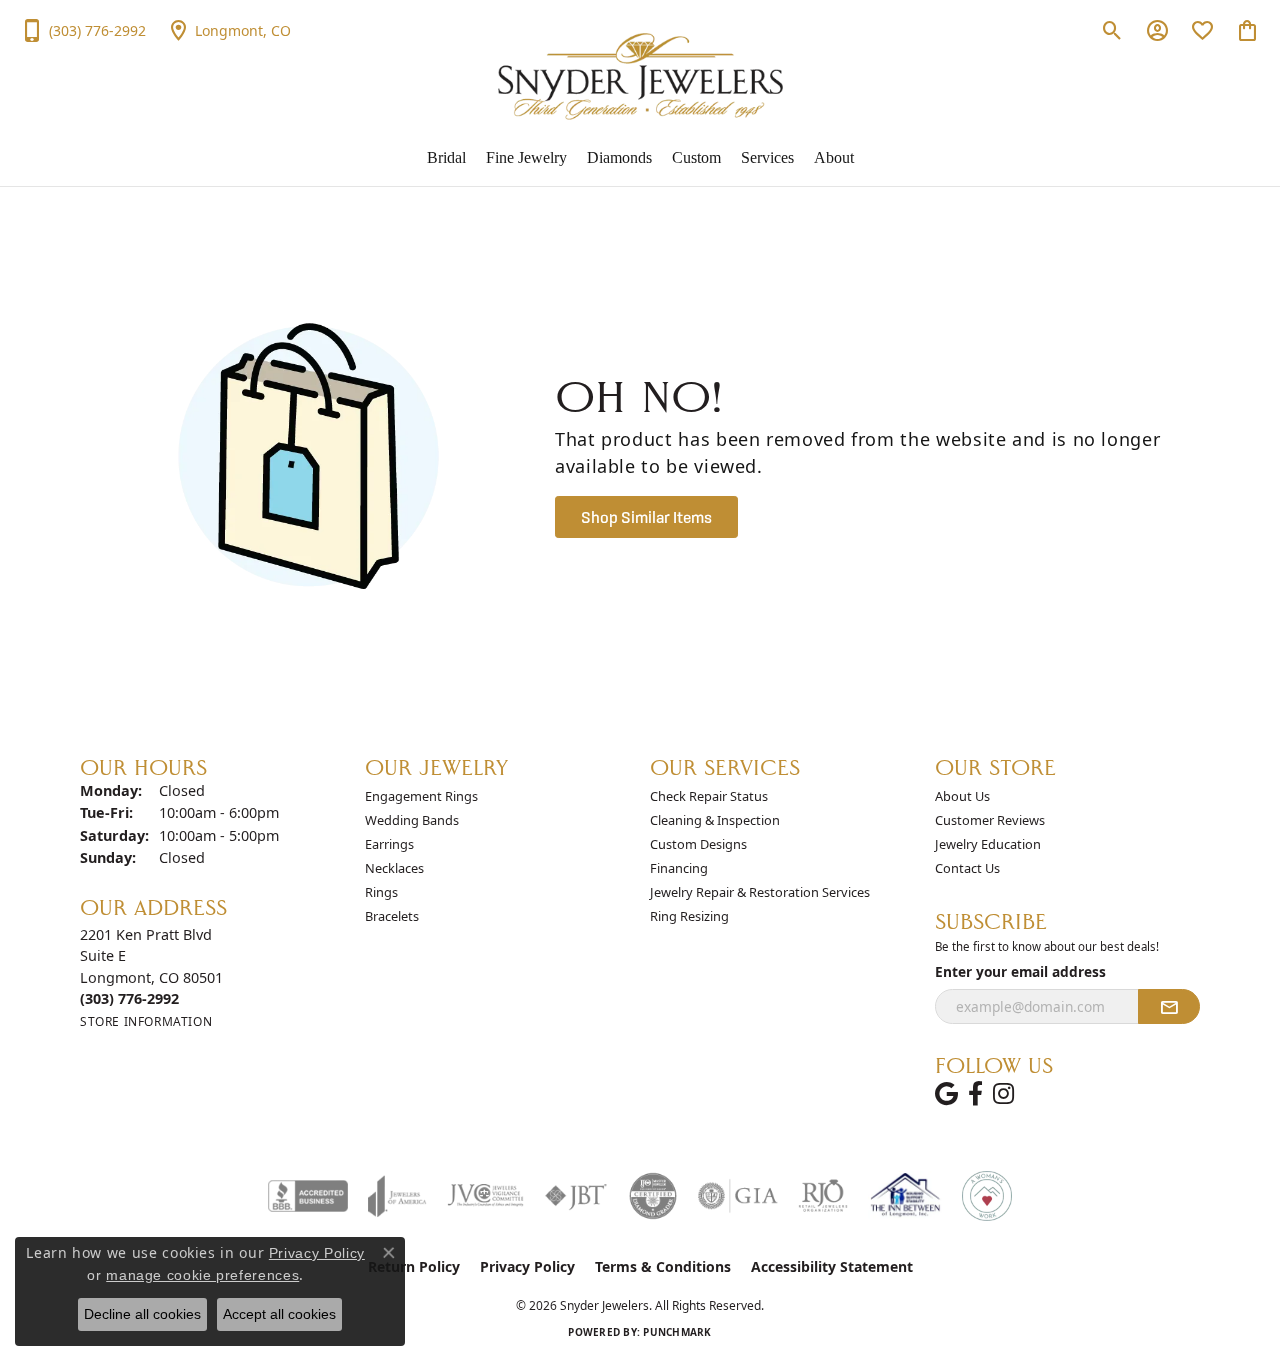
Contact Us (967, 868)
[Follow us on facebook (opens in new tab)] (975, 1094)
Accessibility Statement (832, 1266)
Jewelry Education (988, 844)
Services (767, 157)
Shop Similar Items (646, 517)
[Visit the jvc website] (486, 1196)
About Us (962, 796)
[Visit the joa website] (397, 1196)
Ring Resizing (689, 916)
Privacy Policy (527, 1266)
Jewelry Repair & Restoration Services (760, 892)
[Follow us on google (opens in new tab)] (946, 1094)
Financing (679, 868)
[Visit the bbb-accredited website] (308, 1196)
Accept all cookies (279, 1314)
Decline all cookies (142, 1314)
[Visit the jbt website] (576, 1196)
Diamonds (619, 157)
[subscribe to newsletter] (1169, 1007)
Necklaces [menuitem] (394, 868)
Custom (696, 157)
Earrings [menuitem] (389, 844)
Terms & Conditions (663, 1266)
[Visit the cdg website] (653, 1196)
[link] (83, 30)
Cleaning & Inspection (715, 820)
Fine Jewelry (526, 157)
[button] (1112, 30)
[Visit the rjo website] (823, 1196)
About (834, 157)
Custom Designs (698, 844)
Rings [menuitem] (381, 892)
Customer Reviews (990, 820)
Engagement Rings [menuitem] (421, 796)
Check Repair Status (709, 796)
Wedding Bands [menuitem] (412, 820)
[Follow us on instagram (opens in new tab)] (1003, 1094)
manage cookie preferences (202, 1275)
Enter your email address (1020, 971)
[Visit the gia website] (738, 1196)
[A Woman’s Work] (987, 1196)
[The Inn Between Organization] (905, 1196)
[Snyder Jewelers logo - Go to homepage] (640, 76)
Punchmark (677, 1332)
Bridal (446, 157)
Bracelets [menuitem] (392, 916)
